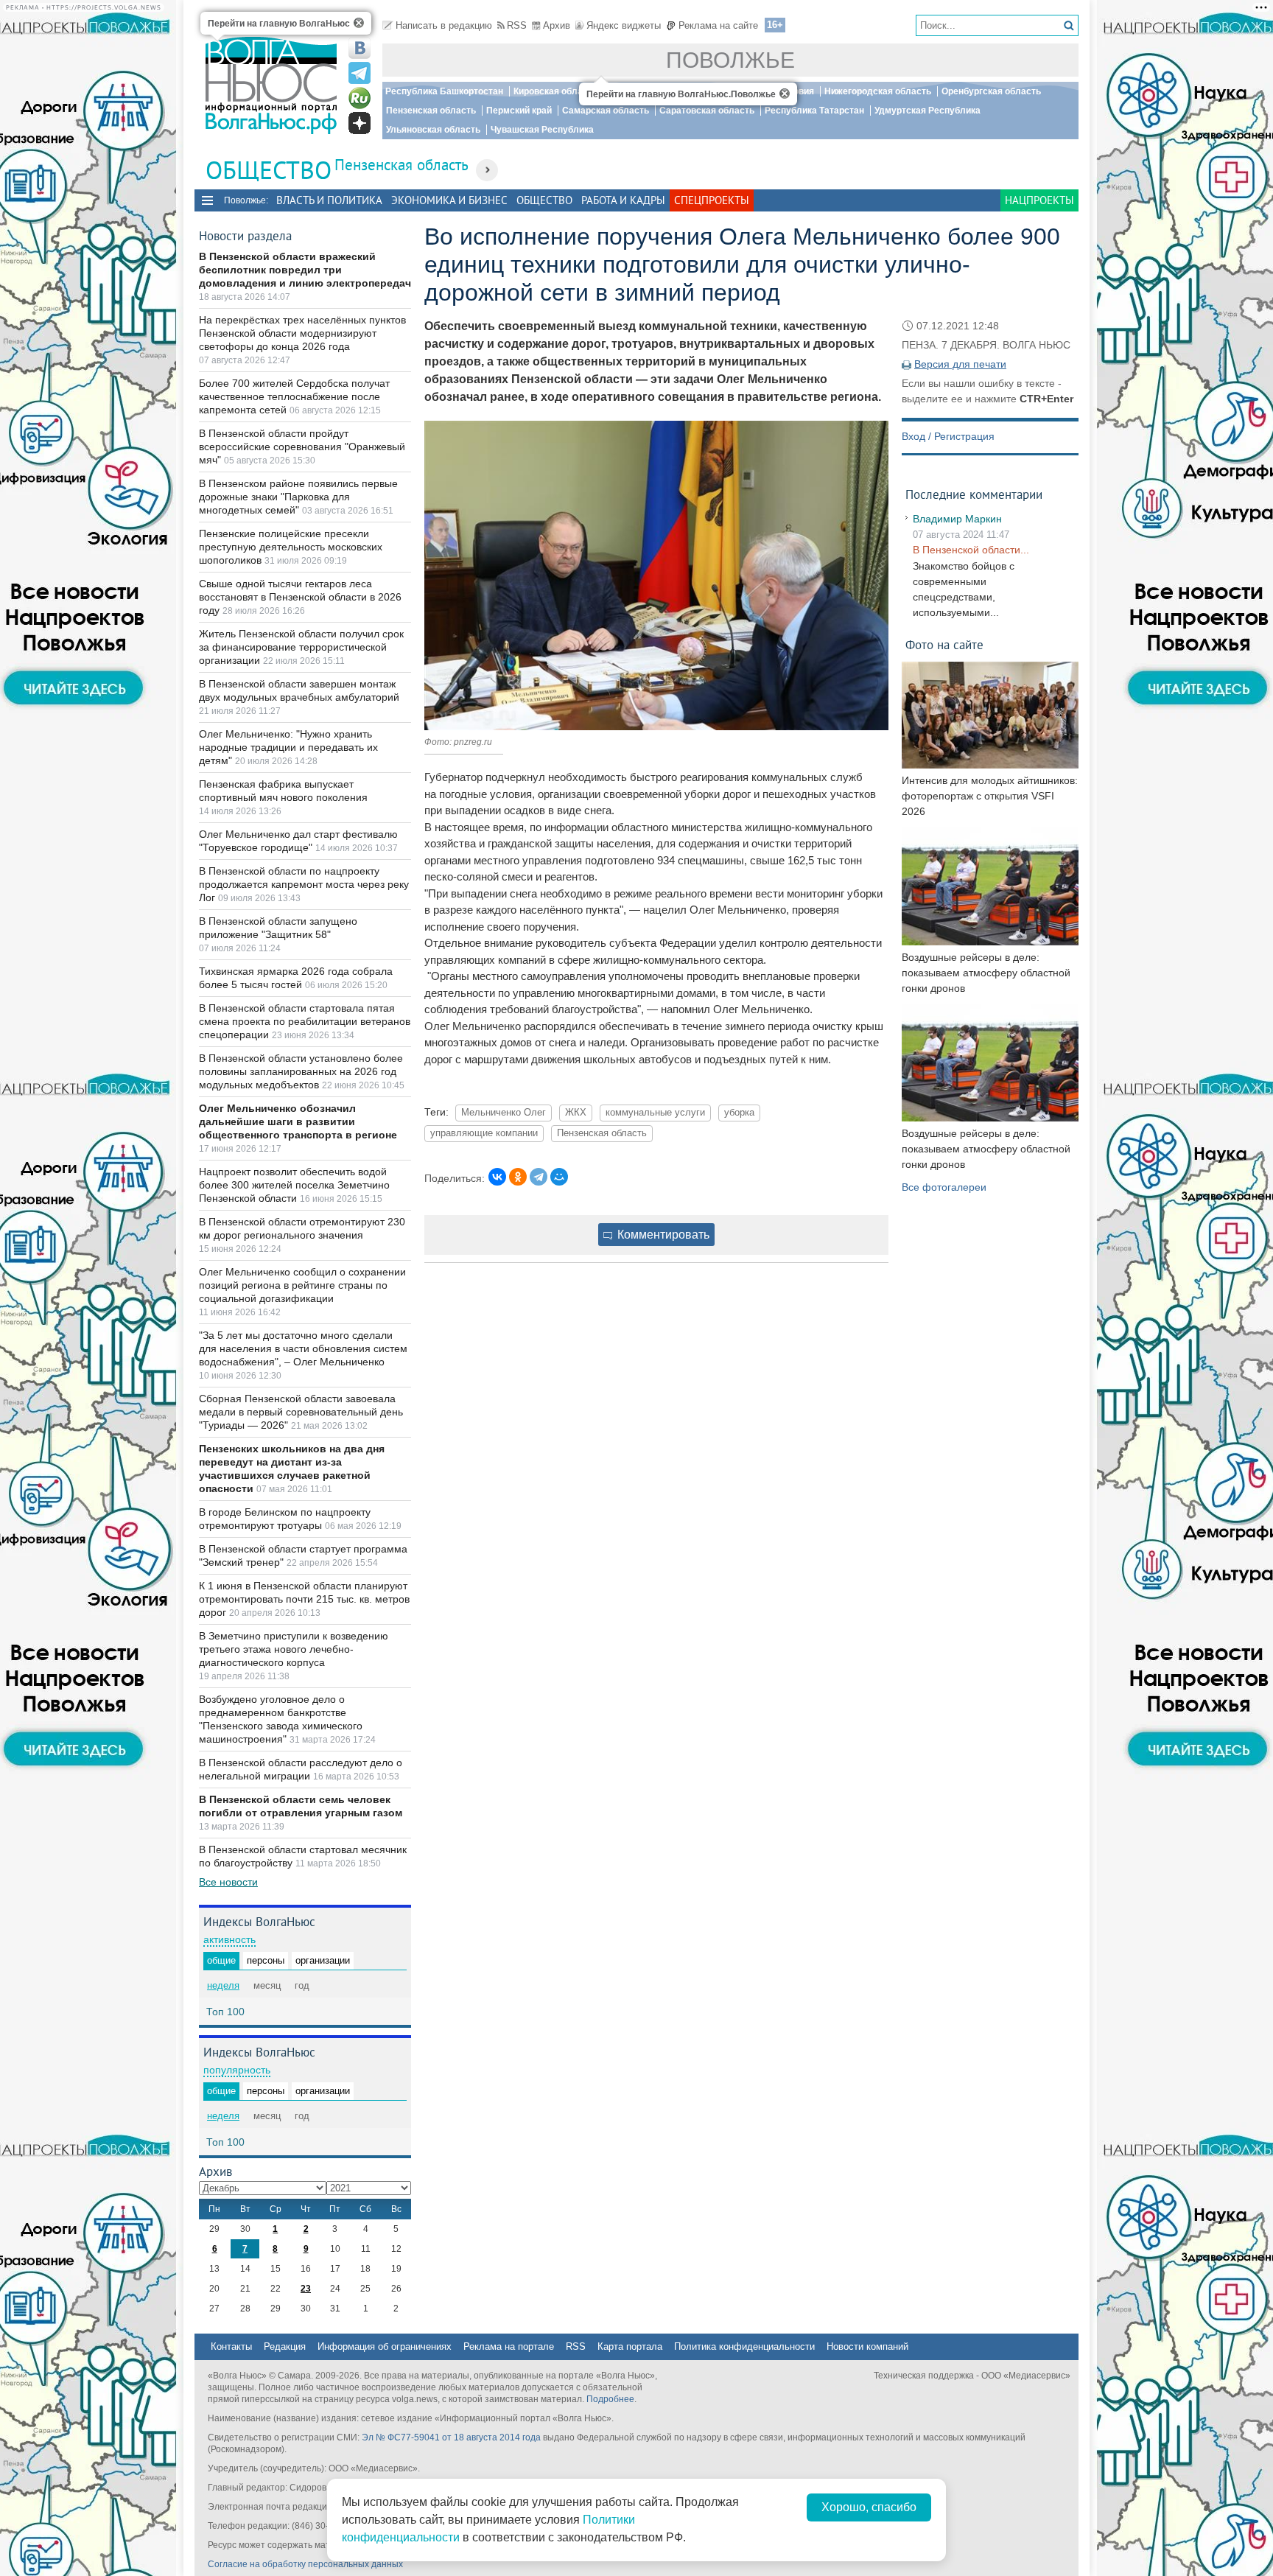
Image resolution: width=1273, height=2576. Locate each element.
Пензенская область (431, 111)
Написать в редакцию (444, 25)
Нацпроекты (1039, 200)
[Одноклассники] (518, 1177)
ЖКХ (576, 1113)
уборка (739, 1113)
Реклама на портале (509, 2346)
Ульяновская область (433, 130)
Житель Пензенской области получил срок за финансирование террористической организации (301, 647)
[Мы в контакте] (360, 48)
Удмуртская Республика (927, 111)
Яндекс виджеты (624, 25)
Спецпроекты (712, 200)
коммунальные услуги (655, 1113)
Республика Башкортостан (444, 91)
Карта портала (630, 2346)
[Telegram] (539, 1177)
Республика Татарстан (814, 111)
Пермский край (519, 111)
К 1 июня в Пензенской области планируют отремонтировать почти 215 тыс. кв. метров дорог (304, 1599)
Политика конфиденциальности (744, 2346)
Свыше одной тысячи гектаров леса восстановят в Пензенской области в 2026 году (300, 597)
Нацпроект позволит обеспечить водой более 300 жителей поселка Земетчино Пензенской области (294, 1185)
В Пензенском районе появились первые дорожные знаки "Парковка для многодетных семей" (298, 497)
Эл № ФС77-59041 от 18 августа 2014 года (451, 2437)
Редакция (285, 2346)
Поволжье (730, 60)
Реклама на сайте (718, 25)
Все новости (228, 1882)
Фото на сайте (944, 644)
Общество (544, 200)
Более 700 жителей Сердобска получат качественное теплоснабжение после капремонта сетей (294, 396)
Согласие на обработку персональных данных (305, 2564)
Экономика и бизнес (449, 200)
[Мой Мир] (559, 1177)
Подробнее (610, 2399)
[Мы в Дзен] (360, 123)
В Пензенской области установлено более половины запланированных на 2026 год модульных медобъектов (301, 1071)
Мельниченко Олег (504, 1113)
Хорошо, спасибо (869, 2507)
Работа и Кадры (623, 200)
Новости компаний (867, 2346)
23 (306, 2289)
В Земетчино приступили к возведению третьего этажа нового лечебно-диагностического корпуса (294, 1649)
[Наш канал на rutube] (360, 98)
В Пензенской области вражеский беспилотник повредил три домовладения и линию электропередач (305, 270)
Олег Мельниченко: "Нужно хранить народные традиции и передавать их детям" (288, 747)
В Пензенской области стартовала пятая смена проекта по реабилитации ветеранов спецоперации (305, 1021)
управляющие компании (484, 1133)
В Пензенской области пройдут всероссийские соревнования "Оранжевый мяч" (302, 447)
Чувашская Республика (542, 130)
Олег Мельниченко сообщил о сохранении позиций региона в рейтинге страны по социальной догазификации (302, 1285)
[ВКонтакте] (497, 1177)
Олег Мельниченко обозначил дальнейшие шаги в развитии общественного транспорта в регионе (298, 1121)
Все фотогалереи (944, 1187)
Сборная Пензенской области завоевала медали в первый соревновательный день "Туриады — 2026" (301, 1412)
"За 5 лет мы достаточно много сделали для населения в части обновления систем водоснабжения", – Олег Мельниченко (303, 1348)
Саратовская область (707, 111)
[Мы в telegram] (360, 73)
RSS (517, 25)
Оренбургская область (991, 91)
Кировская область (555, 91)
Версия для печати (960, 364)
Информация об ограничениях (385, 2346)
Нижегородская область (878, 91)
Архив (557, 25)
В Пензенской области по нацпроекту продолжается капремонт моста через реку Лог (304, 884)
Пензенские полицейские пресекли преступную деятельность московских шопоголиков (291, 547)
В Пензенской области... (971, 550)
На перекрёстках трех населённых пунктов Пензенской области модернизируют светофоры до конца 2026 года (302, 333)
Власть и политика (329, 200)
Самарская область (606, 111)
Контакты (231, 2346)
